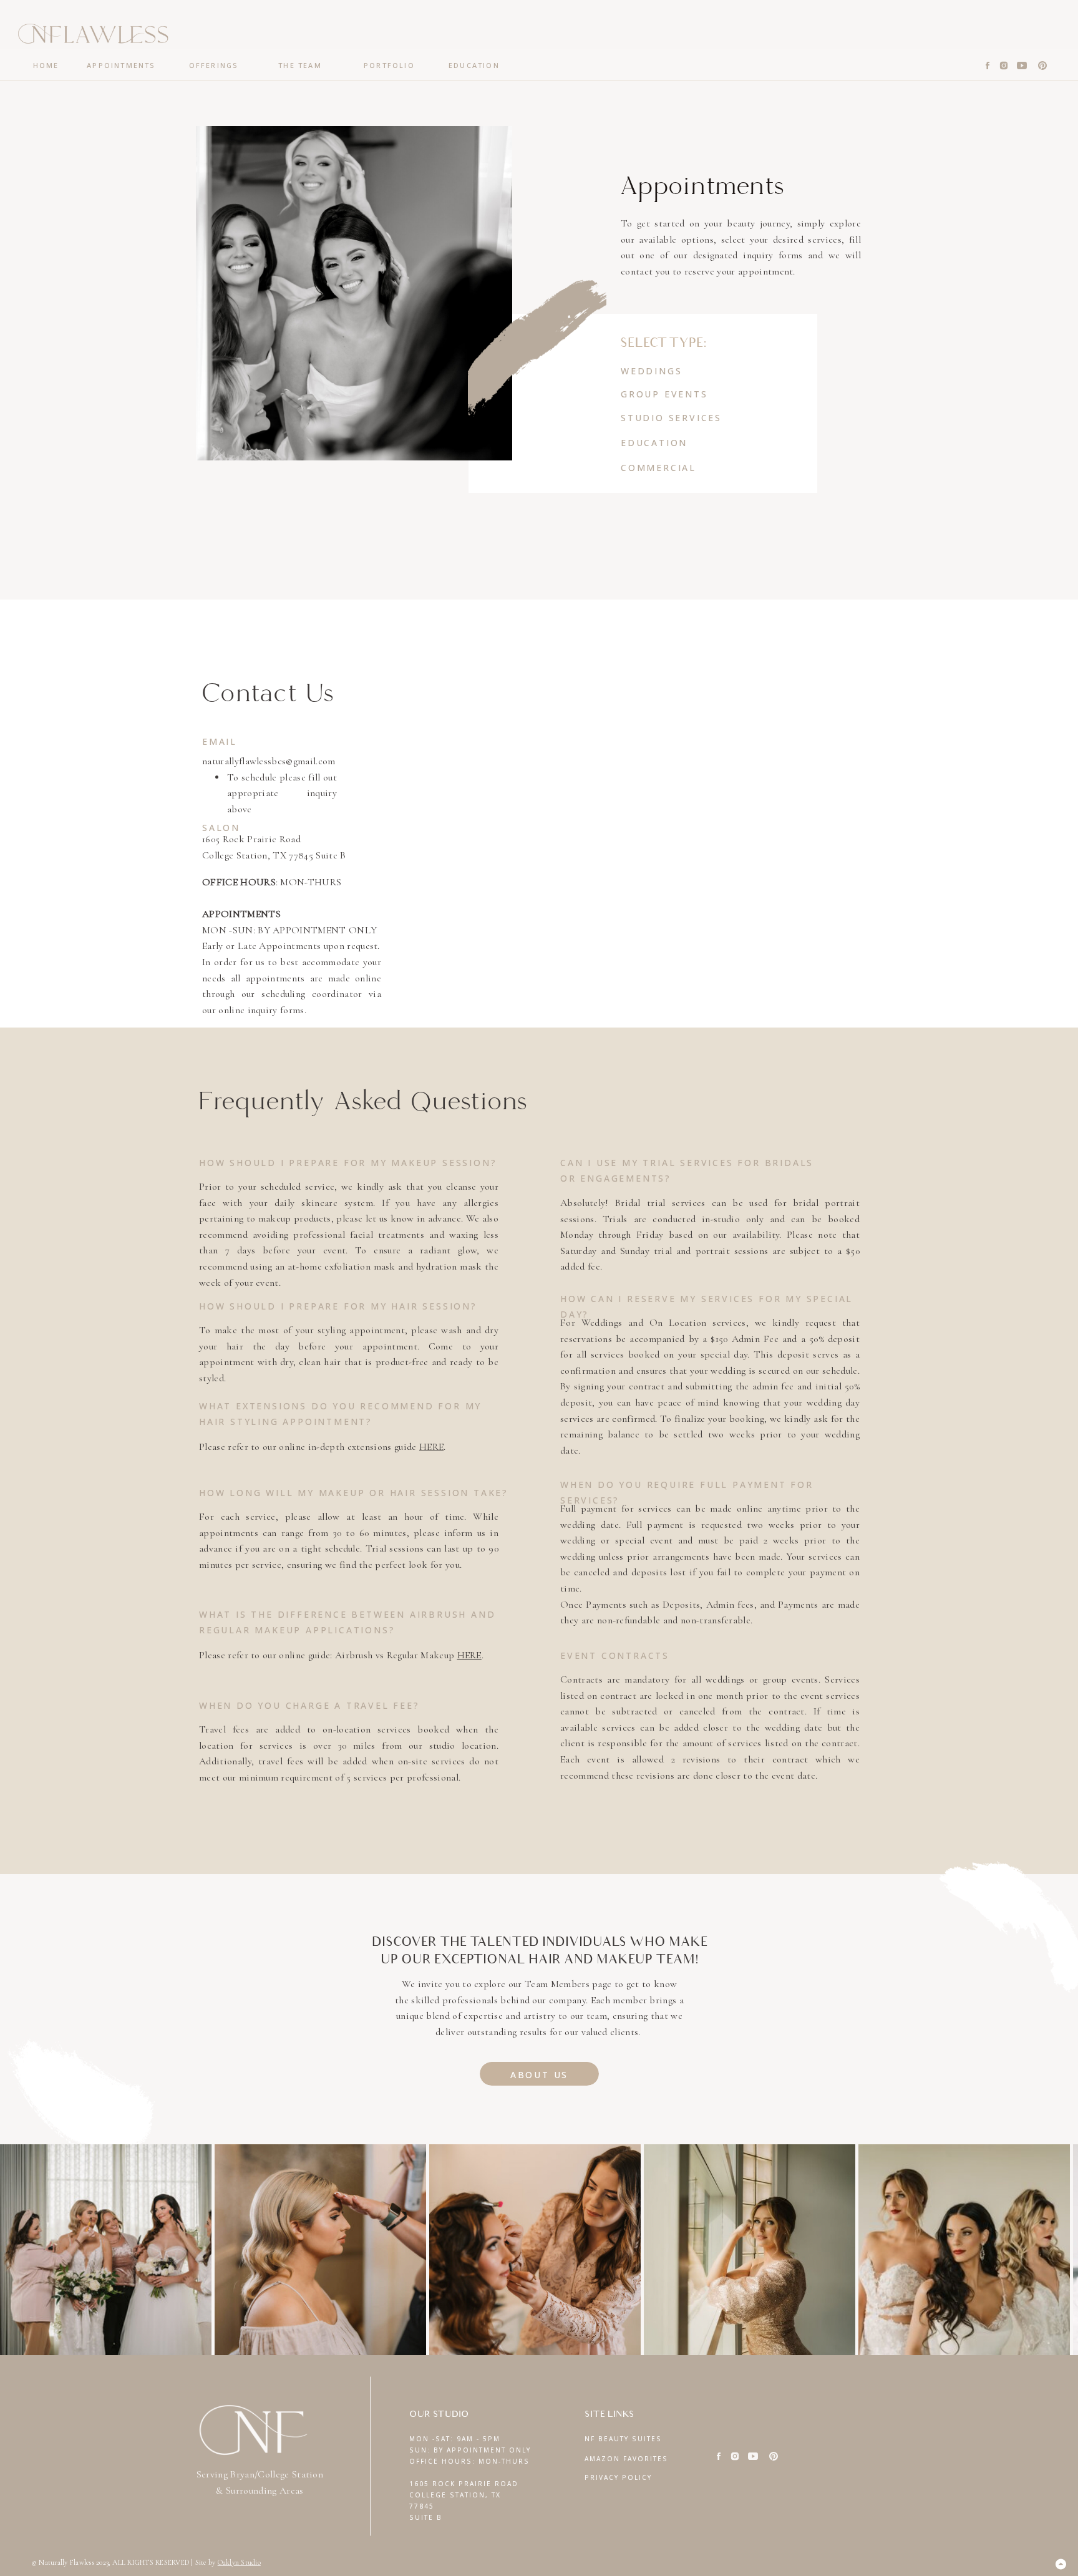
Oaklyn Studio (239, 2562)
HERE (431, 1447)
